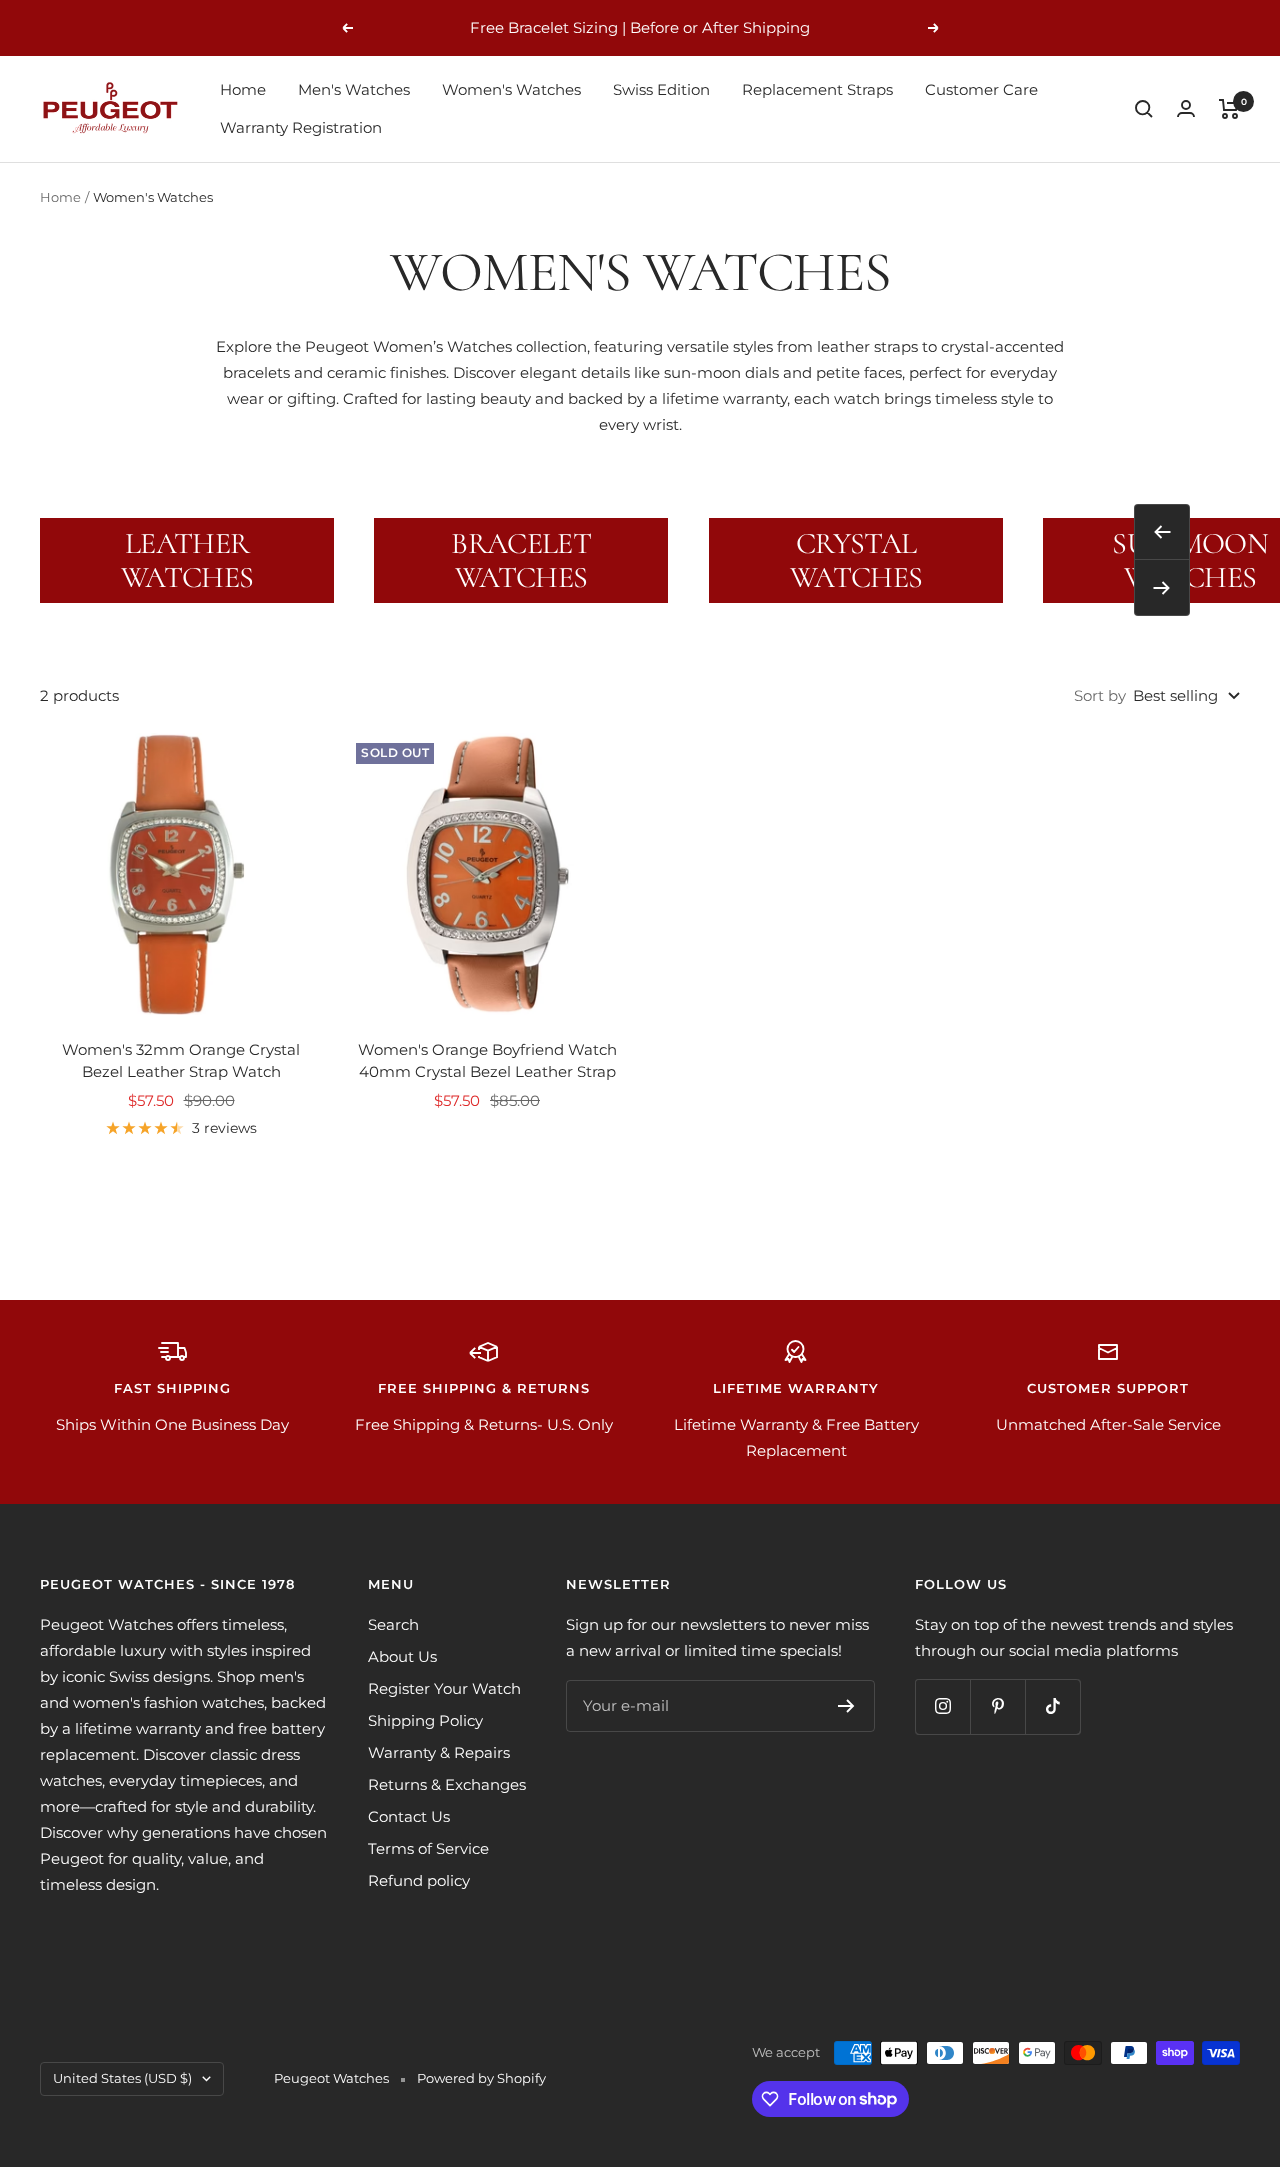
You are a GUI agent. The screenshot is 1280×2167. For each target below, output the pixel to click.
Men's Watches (354, 89)
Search (393, 1624)
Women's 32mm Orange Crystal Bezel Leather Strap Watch (181, 1061)
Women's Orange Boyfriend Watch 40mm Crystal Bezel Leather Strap (487, 1061)
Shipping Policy (425, 1720)
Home (243, 89)
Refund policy (419, 1880)
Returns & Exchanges (447, 1784)
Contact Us (409, 1816)
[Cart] (1229, 109)
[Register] (846, 1706)
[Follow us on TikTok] (1052, 1706)
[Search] (1144, 109)
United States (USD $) (122, 2078)
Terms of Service (428, 1848)
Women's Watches (511, 89)
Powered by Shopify (481, 2078)
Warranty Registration (301, 127)
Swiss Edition (661, 89)
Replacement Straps (817, 89)
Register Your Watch (444, 1688)
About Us (402, 1656)
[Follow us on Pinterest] (997, 1706)
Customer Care (981, 89)
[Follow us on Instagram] (942, 1706)
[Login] (1186, 108)
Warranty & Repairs (439, 1752)
